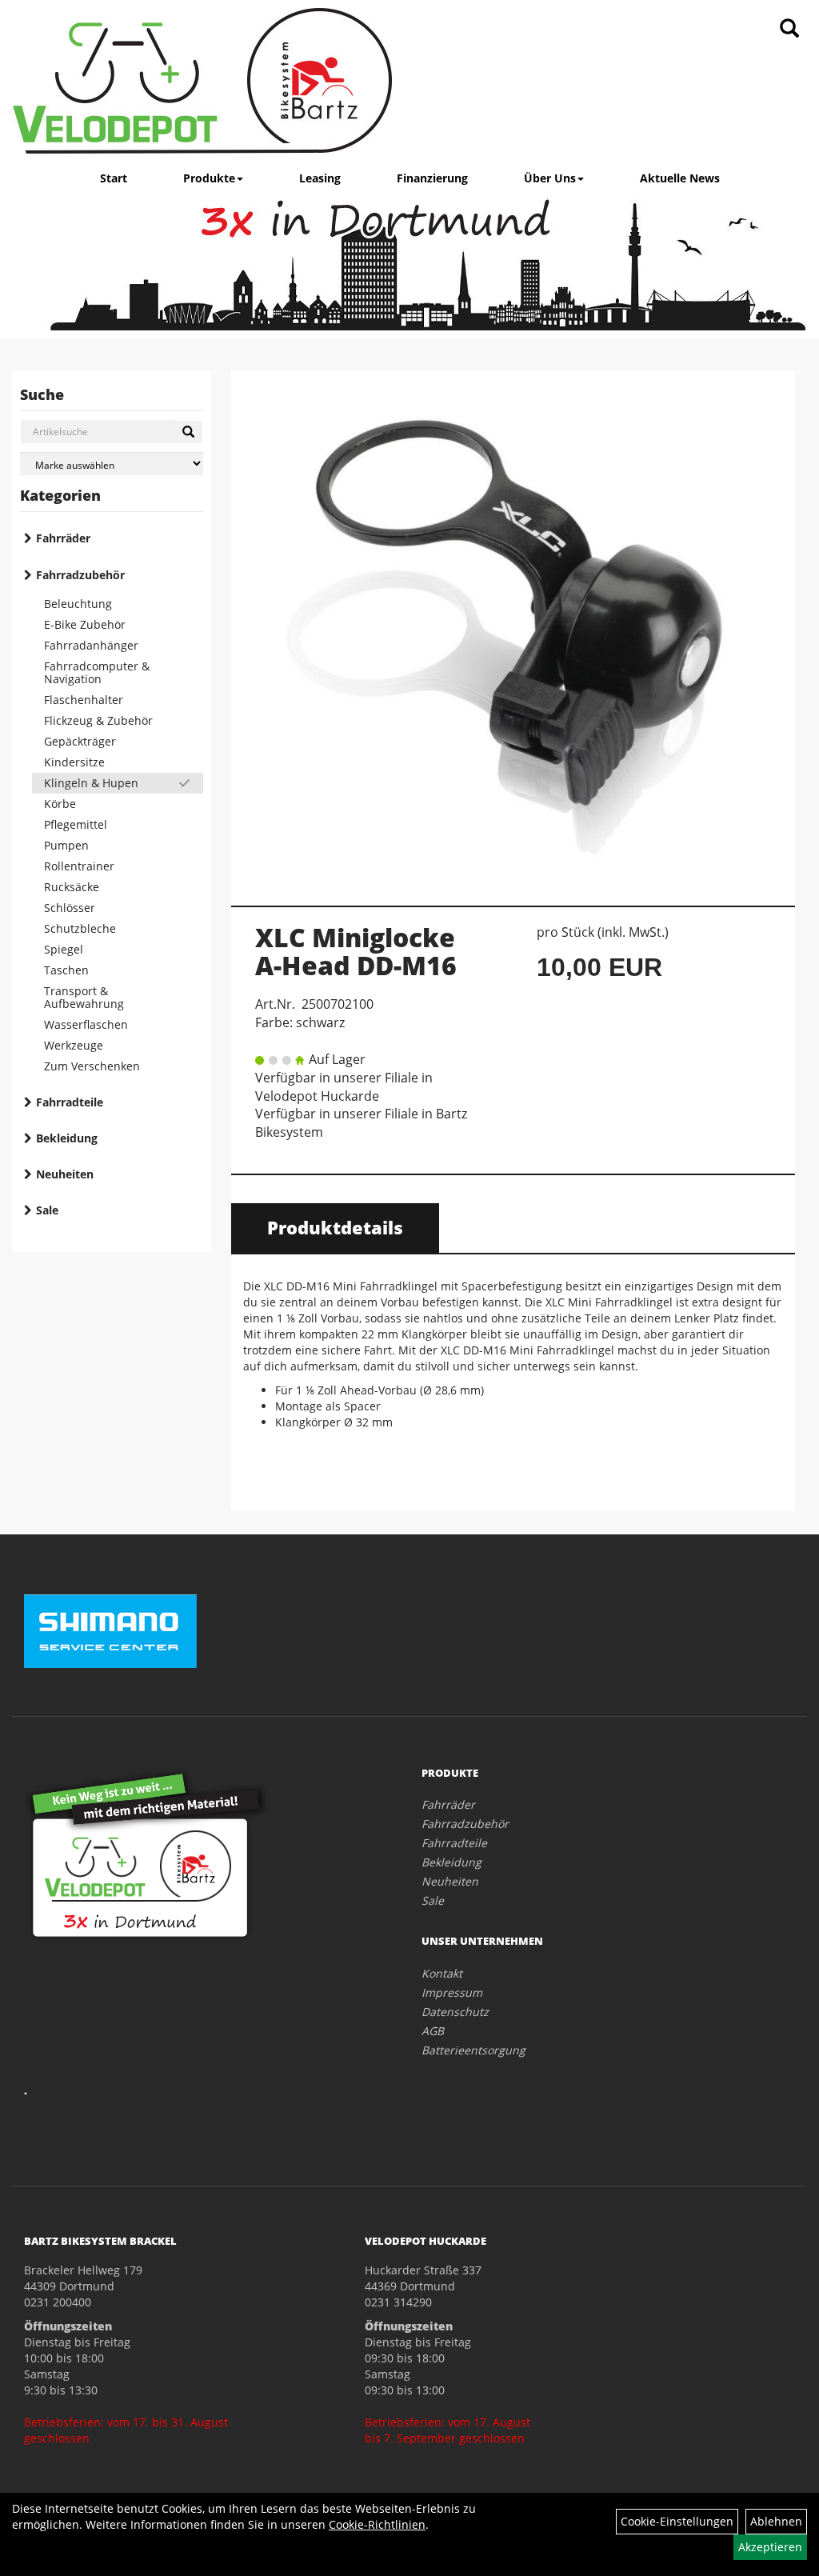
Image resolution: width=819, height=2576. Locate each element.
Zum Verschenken (92, 1066)
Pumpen (66, 845)
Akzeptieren (770, 2547)
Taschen (66, 970)
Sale (47, 1210)
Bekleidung (67, 1138)
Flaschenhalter (84, 700)
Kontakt (442, 1973)
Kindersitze (74, 762)
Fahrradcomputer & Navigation (97, 672)
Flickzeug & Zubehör (98, 720)
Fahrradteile (70, 1102)
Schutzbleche (80, 928)
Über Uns (550, 178)
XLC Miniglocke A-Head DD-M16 (356, 951)
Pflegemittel (76, 824)
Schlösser (70, 908)
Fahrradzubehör (80, 575)
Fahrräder (63, 538)
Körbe (60, 804)
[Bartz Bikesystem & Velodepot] (202, 81)
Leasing (320, 178)
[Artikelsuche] (789, 29)
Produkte (209, 178)
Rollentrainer (79, 866)
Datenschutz (455, 2012)
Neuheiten (65, 1174)
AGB (433, 2031)
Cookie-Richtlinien (377, 2524)
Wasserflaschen (86, 1024)
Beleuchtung (78, 604)
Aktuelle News (680, 178)
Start (114, 178)
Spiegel (64, 949)
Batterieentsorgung (473, 2050)
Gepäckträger (80, 741)
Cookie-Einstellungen (677, 2521)
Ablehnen (776, 2521)
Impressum (452, 1992)
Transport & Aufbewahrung (84, 997)
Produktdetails (335, 1227)
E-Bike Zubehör (85, 624)
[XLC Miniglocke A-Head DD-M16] (513, 630)
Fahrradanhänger (91, 645)
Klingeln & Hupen (91, 783)
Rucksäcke (72, 887)
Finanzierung (432, 178)
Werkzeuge (74, 1045)
